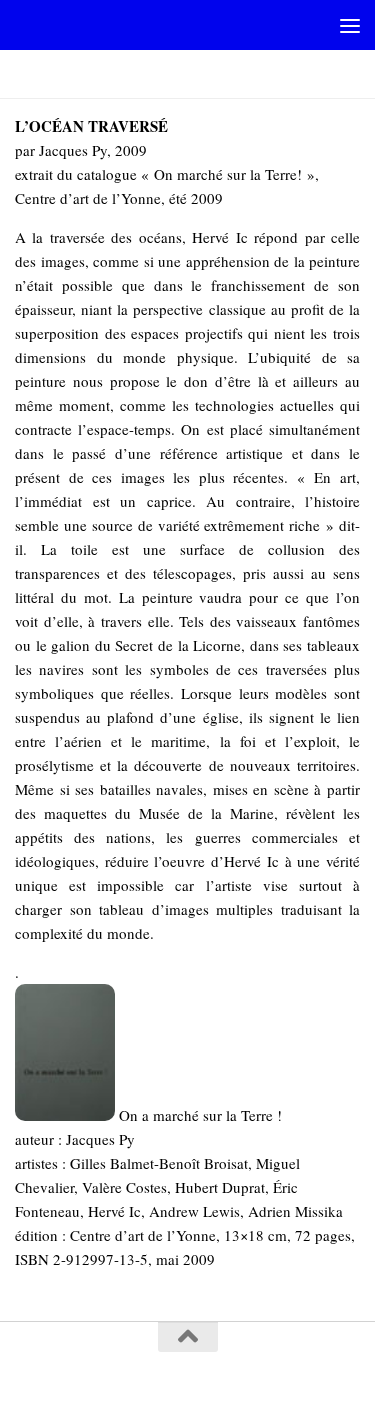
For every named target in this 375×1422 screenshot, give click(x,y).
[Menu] (350, 25)
